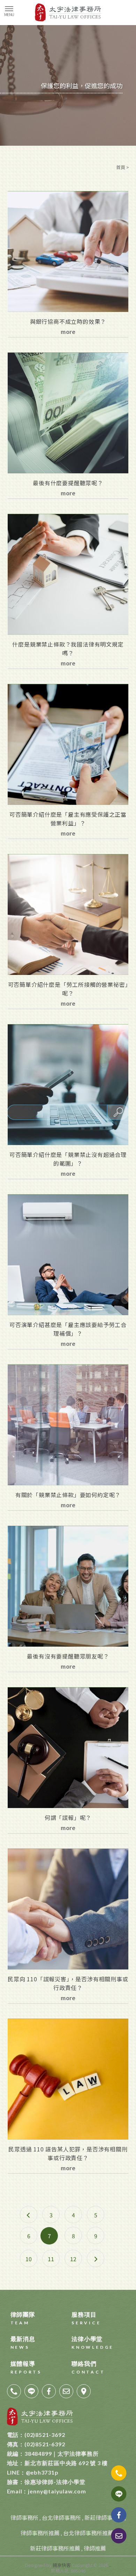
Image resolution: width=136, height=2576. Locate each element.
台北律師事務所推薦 (88, 2533)
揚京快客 (62, 2565)
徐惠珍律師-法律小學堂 (46, 2482)
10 (29, 2259)
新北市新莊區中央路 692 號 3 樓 (58, 2463)
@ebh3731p (33, 2472)
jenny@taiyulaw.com (47, 2491)
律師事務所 (24, 2517)
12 (73, 2259)
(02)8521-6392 (36, 2444)
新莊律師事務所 (104, 2517)
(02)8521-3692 (36, 2435)
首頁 (121, 167)
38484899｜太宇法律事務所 (53, 2453)
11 (51, 2259)
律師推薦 (95, 2548)
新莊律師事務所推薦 (55, 2548)
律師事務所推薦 (40, 2533)
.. (110, 2565)
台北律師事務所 (61, 2517)
